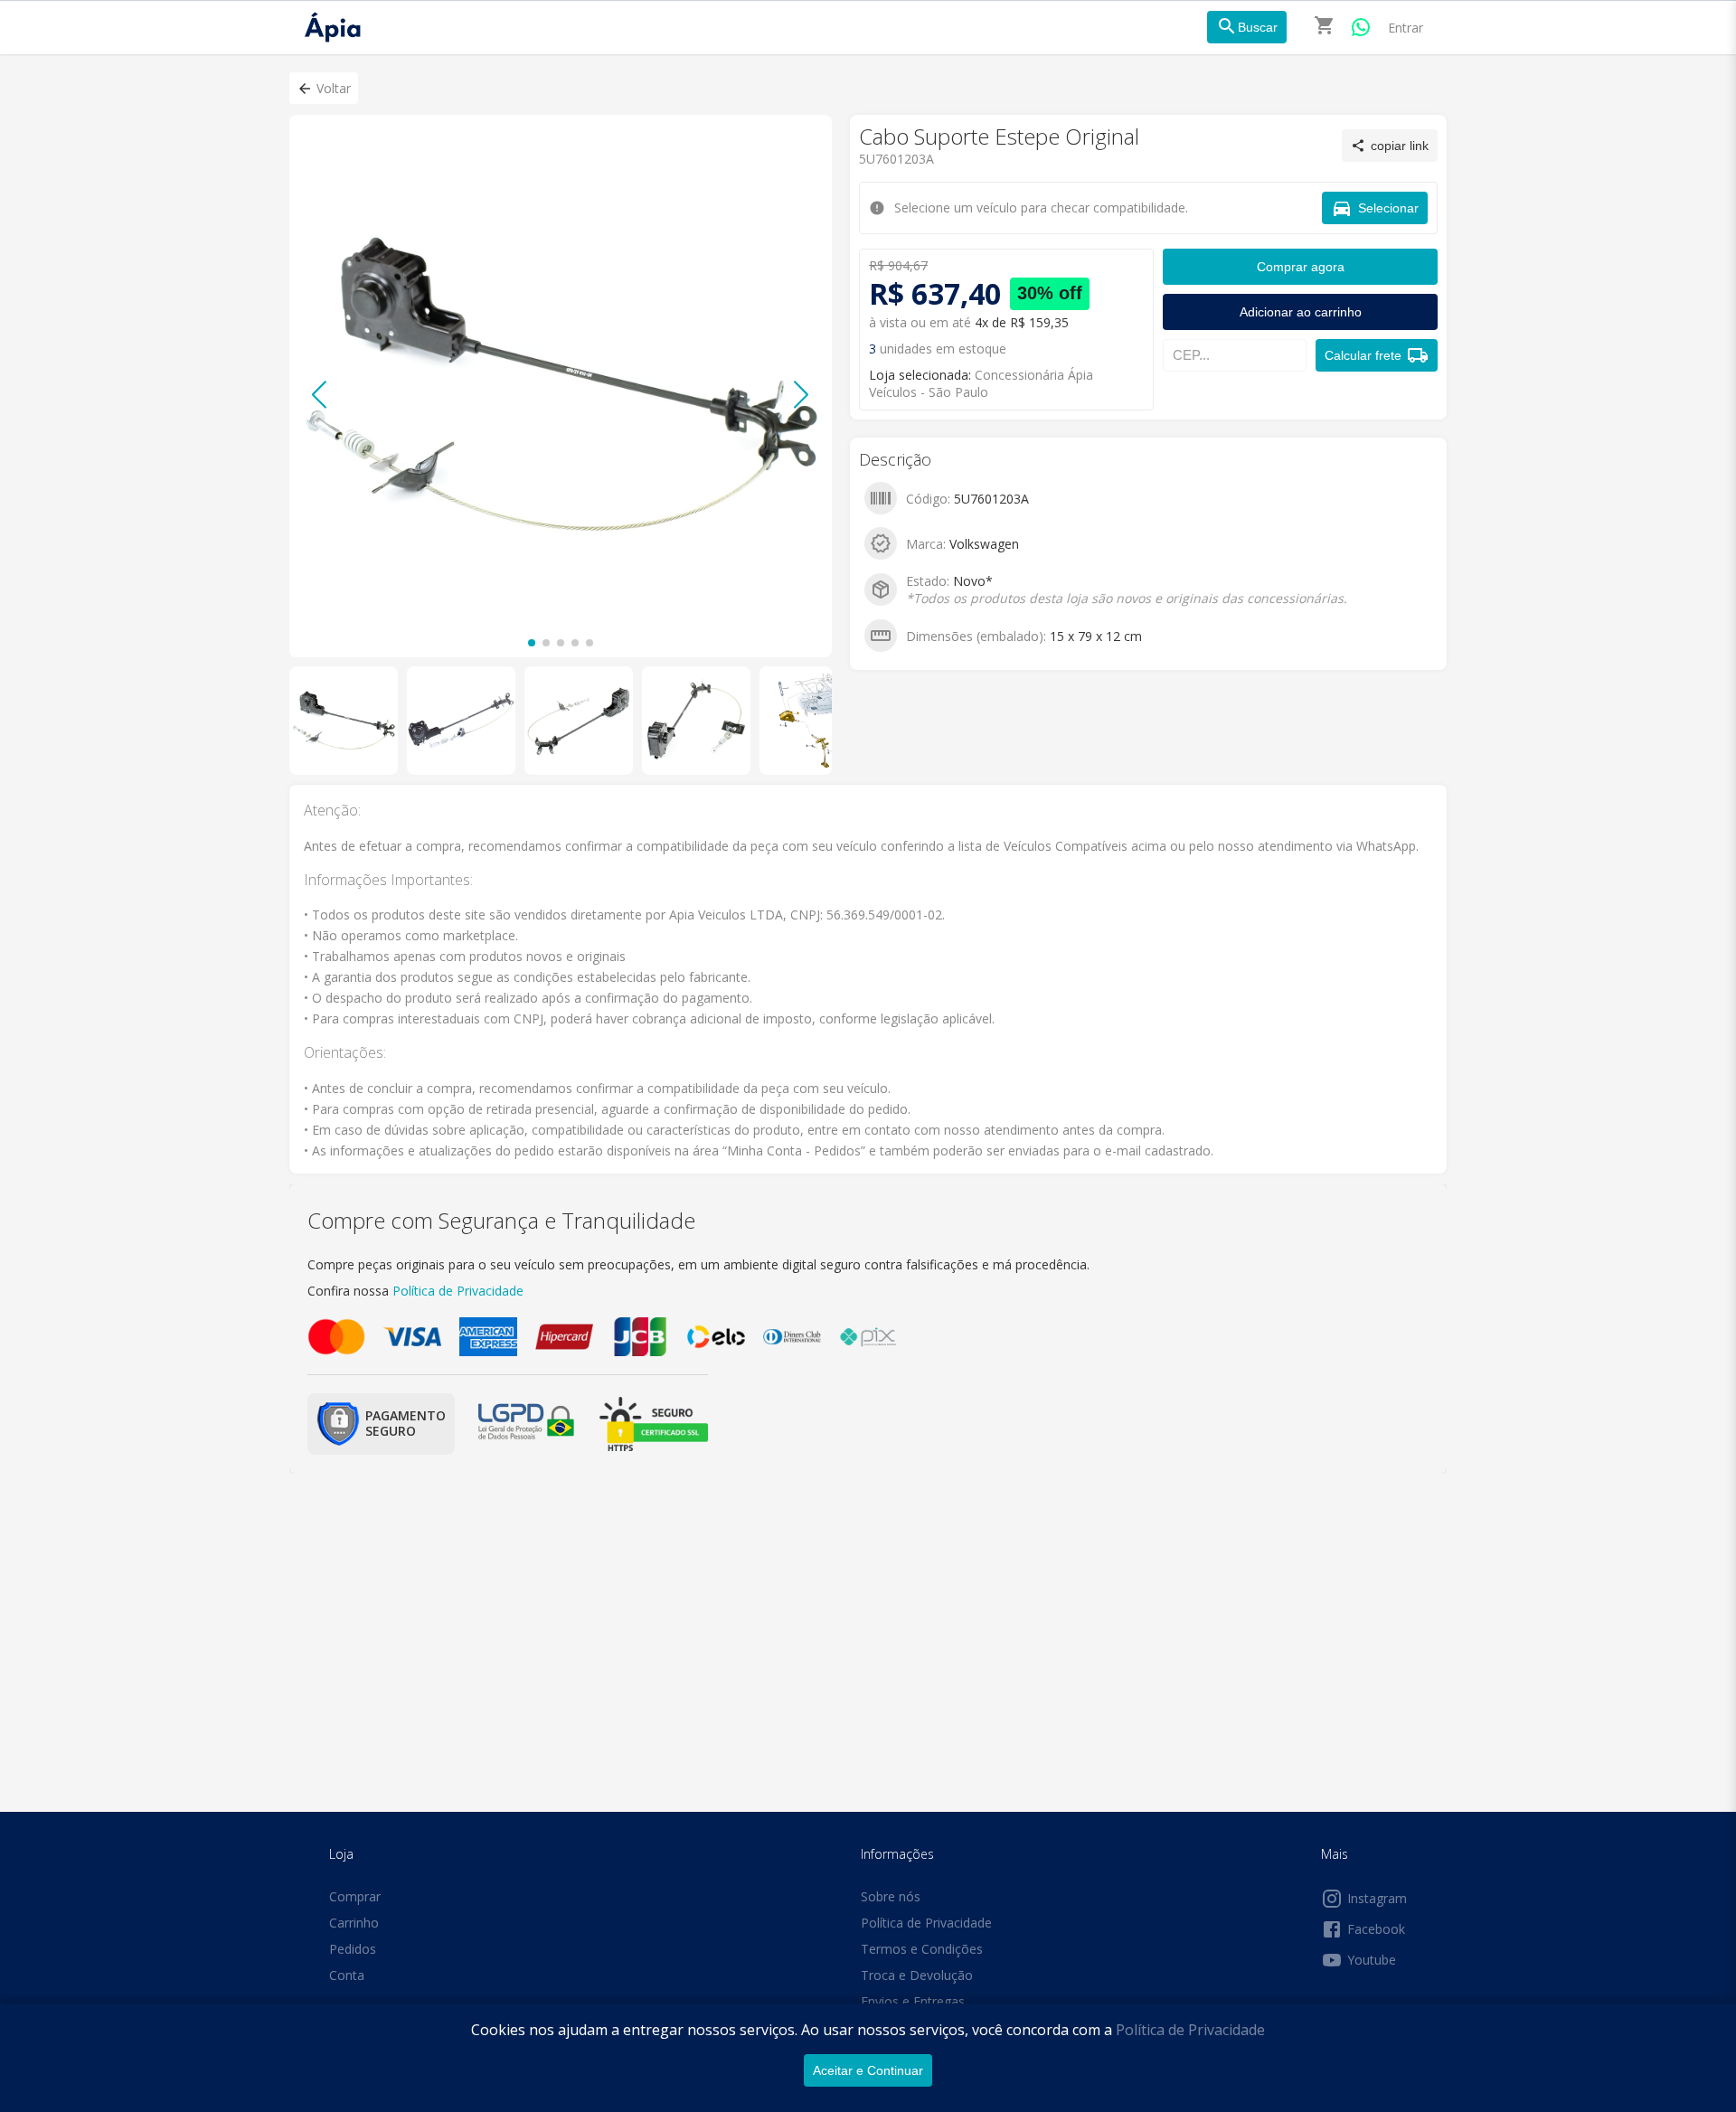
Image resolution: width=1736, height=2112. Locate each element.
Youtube (1372, 1960)
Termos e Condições (922, 1949)
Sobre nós (891, 1896)
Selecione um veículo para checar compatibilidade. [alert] (862, 98)
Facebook (1376, 1929)
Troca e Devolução (917, 1975)
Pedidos (353, 1949)
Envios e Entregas (913, 2001)
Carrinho (354, 1923)
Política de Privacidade (1190, 2030)
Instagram (1377, 1898)
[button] (324, 88)
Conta (347, 1975)
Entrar (1406, 28)
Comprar (355, 1896)
